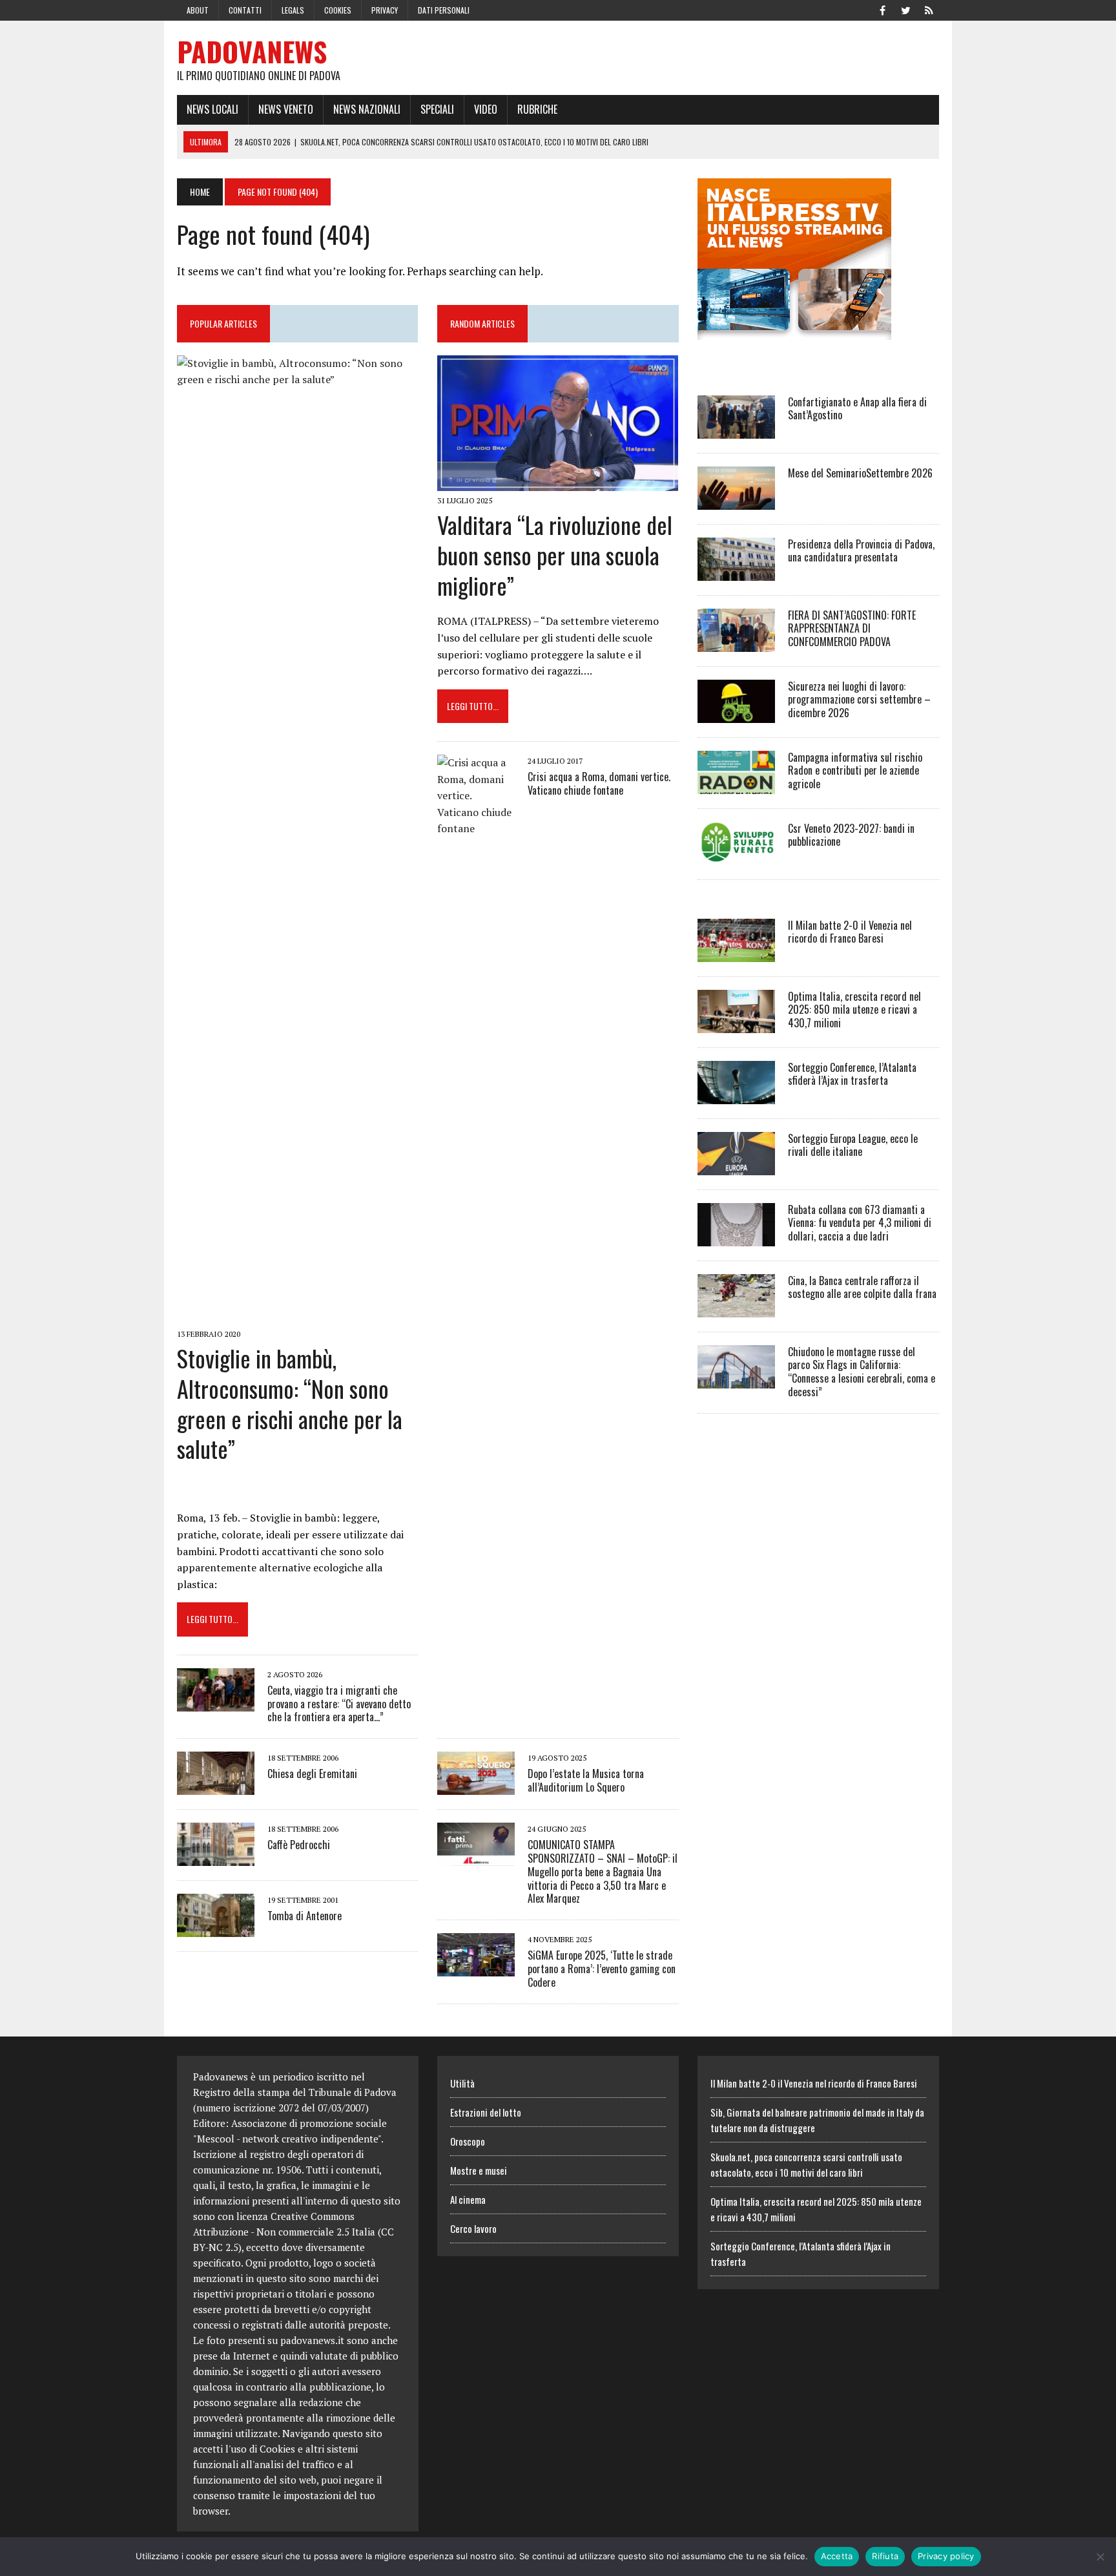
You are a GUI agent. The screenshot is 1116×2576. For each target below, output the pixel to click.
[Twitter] (905, 9)
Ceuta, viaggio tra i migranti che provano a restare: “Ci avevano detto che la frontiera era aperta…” (339, 1704)
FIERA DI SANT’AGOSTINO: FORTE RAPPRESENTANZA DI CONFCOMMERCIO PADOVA (852, 629)
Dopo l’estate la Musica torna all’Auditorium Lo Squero (586, 1780)
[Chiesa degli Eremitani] (216, 1786)
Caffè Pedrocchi (299, 1845)
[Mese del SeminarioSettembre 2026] (736, 501)
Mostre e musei (479, 2170)
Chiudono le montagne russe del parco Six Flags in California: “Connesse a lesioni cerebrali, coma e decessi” (862, 1372)
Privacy (385, 10)
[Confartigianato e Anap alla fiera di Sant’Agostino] (736, 430)
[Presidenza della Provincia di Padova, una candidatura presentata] (736, 572)
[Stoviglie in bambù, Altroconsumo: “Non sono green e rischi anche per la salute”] (297, 1315)
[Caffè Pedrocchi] (216, 1858)
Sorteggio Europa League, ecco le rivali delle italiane (853, 1145)
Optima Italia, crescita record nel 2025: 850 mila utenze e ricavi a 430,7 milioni (854, 1010)
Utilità (462, 2083)
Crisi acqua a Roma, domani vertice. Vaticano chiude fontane (599, 783)
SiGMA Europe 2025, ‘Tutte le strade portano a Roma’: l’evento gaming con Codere (602, 1969)
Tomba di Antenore (305, 1916)
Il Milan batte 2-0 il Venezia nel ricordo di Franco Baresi (850, 932)
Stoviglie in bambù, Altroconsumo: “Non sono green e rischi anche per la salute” (290, 1403)
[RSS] (929, 9)
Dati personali (444, 10)
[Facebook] (882, 9)
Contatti (245, 10)
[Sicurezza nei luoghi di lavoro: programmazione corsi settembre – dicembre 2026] (736, 714)
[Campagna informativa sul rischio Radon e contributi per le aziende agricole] (736, 785)
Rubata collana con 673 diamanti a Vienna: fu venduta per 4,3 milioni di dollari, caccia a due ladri (860, 1223)
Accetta (837, 2556)
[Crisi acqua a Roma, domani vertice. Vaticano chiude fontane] (476, 1715)
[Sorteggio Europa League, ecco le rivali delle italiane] (736, 1166)
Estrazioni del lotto (486, 2112)
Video (486, 109)
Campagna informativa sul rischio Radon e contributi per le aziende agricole (855, 771)
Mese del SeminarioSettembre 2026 (860, 473)
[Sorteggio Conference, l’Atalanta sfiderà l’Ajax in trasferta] (736, 1095)
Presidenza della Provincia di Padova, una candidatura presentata (861, 551)
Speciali (437, 109)
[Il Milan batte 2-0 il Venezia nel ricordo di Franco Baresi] (736, 953)
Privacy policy (946, 2556)
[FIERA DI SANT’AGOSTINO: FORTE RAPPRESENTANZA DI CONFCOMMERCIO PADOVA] (736, 643)
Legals (293, 10)
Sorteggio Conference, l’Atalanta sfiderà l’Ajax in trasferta (852, 1074)
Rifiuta (885, 2556)
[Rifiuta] (1100, 2557)
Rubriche (537, 109)
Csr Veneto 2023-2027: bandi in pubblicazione (851, 835)
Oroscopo (468, 2141)
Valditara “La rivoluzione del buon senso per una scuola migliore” (555, 555)
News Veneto (286, 109)
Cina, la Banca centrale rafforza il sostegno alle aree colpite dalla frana (862, 1287)
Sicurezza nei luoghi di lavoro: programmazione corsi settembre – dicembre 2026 (859, 700)
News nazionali (367, 109)
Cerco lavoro (473, 2228)
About (198, 10)
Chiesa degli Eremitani (312, 1774)
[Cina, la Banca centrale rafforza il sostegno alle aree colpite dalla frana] (736, 1308)
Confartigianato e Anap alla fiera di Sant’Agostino (857, 409)
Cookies (338, 10)
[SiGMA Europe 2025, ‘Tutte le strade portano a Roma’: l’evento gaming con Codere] (476, 1968)
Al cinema (468, 2199)
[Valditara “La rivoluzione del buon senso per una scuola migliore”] (558, 482)
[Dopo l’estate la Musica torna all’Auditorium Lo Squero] (476, 1786)
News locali (212, 109)
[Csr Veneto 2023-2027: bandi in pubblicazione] (736, 856)
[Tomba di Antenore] (216, 1929)
